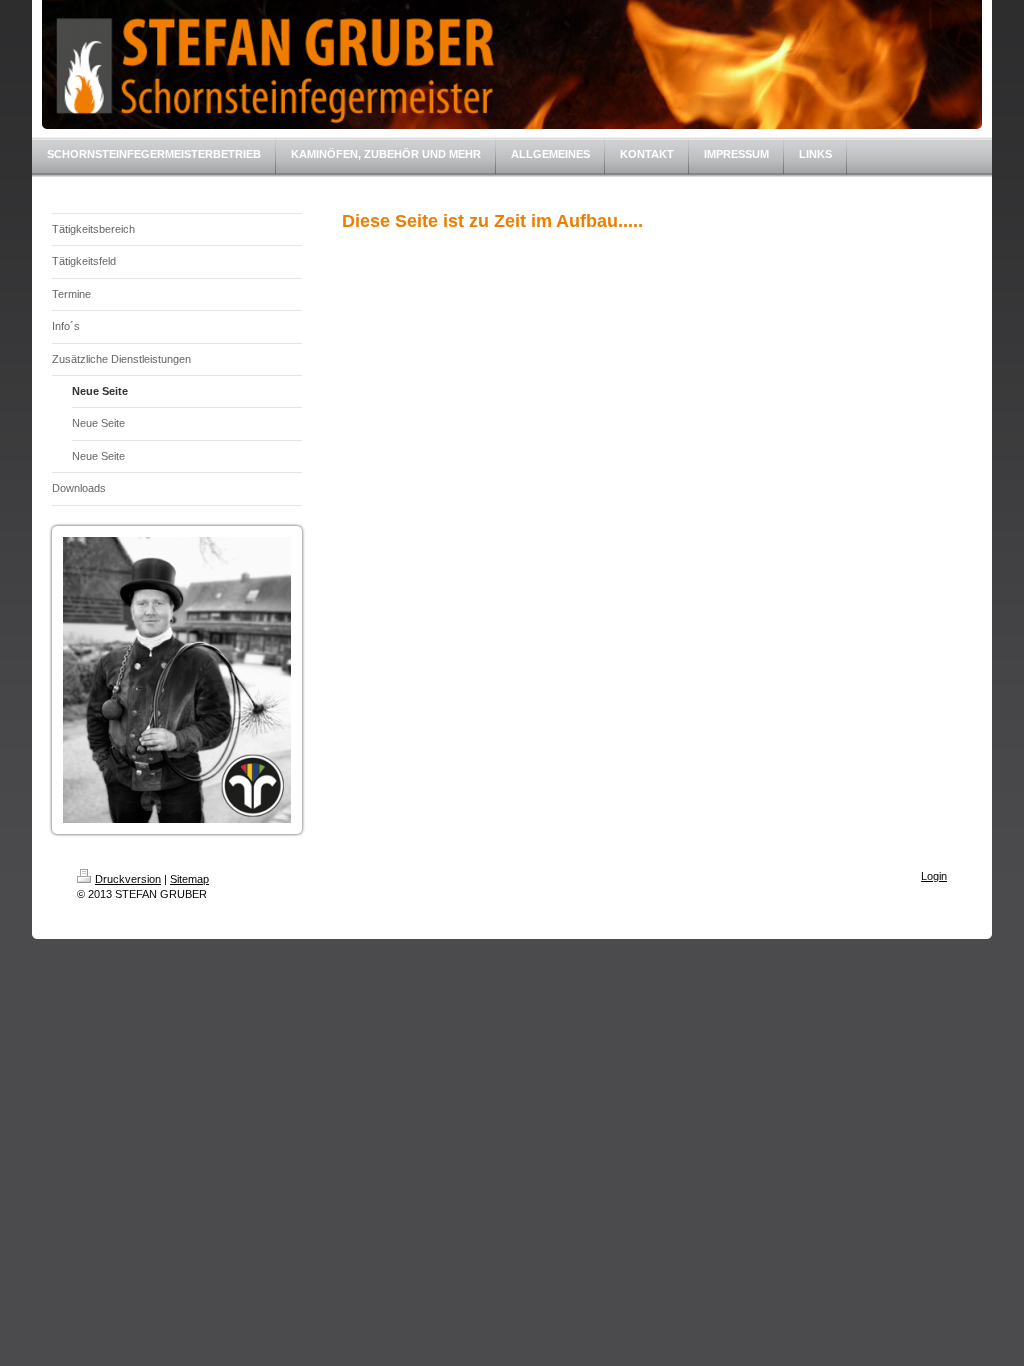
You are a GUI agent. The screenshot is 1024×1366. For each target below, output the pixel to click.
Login (934, 876)
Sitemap (189, 879)
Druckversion (128, 879)
